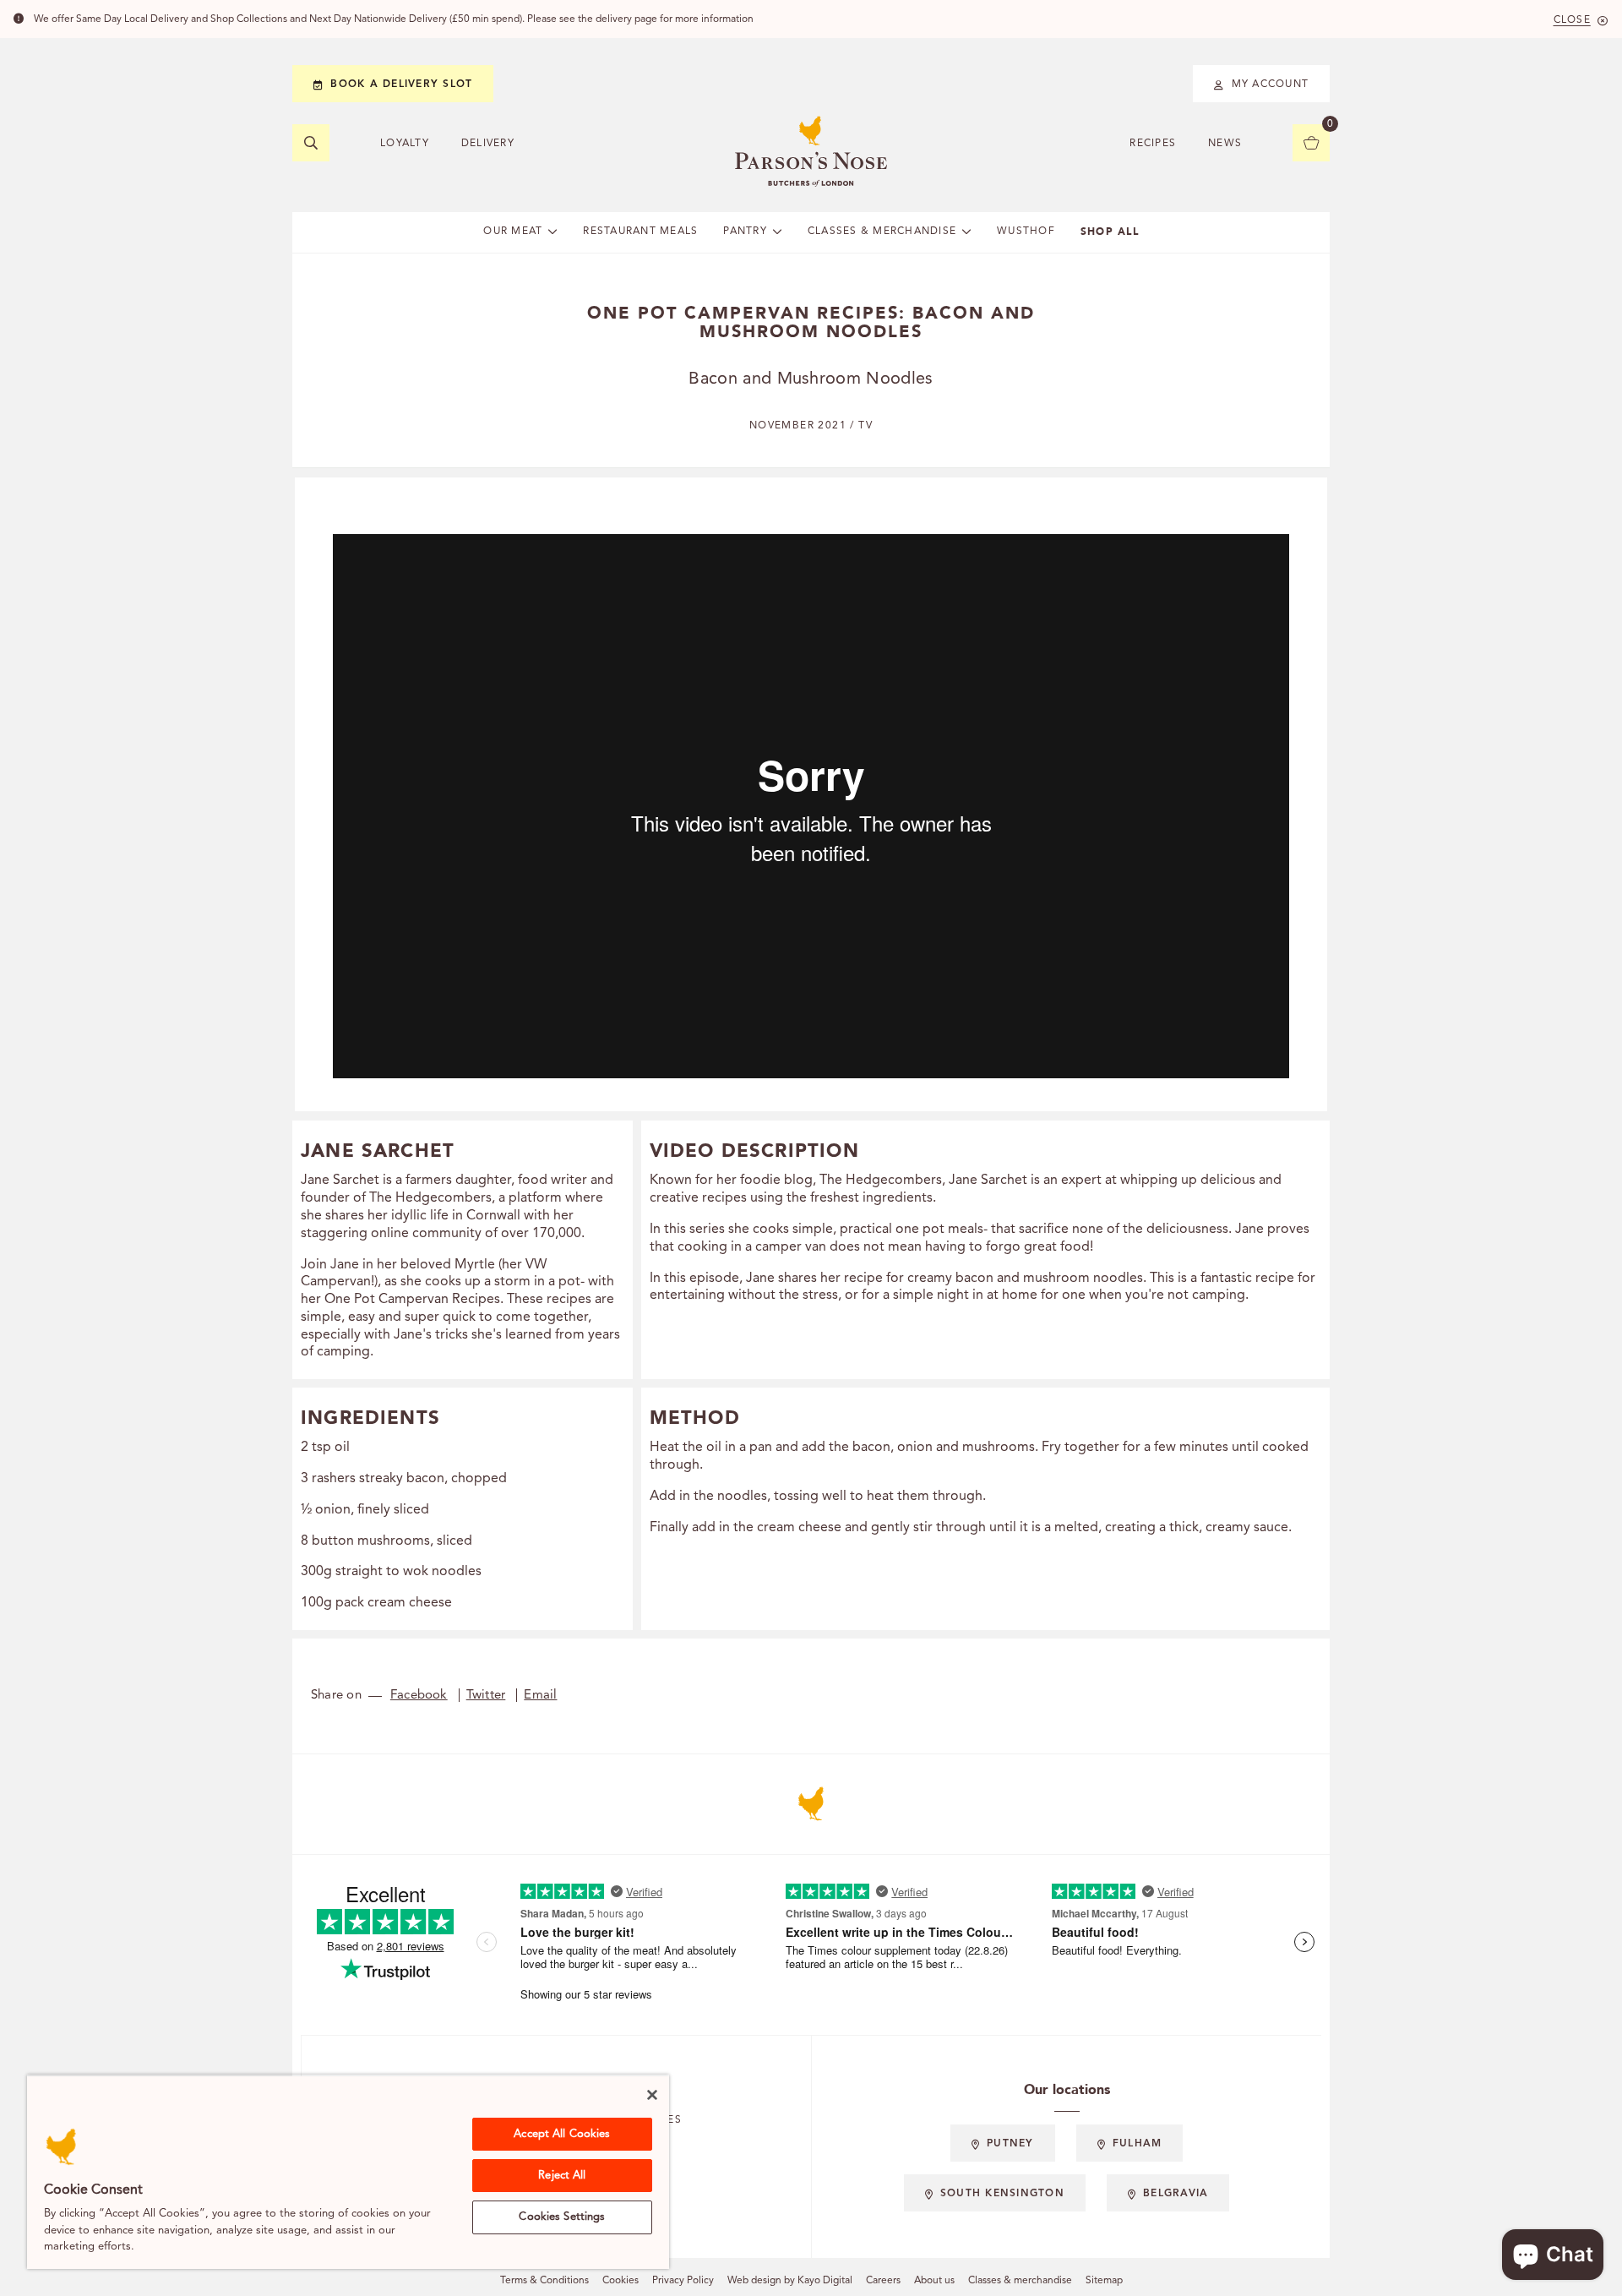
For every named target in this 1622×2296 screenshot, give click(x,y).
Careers (883, 2281)
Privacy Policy (683, 2281)
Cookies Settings (562, 2217)
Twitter (486, 1696)
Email (540, 1696)
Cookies (620, 2281)
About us (934, 2281)
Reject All (562, 2176)
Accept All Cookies (562, 2134)
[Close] (652, 2095)
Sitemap (1104, 2281)
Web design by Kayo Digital (790, 2281)
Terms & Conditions (544, 2281)
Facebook (419, 1696)
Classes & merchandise (1020, 2281)
